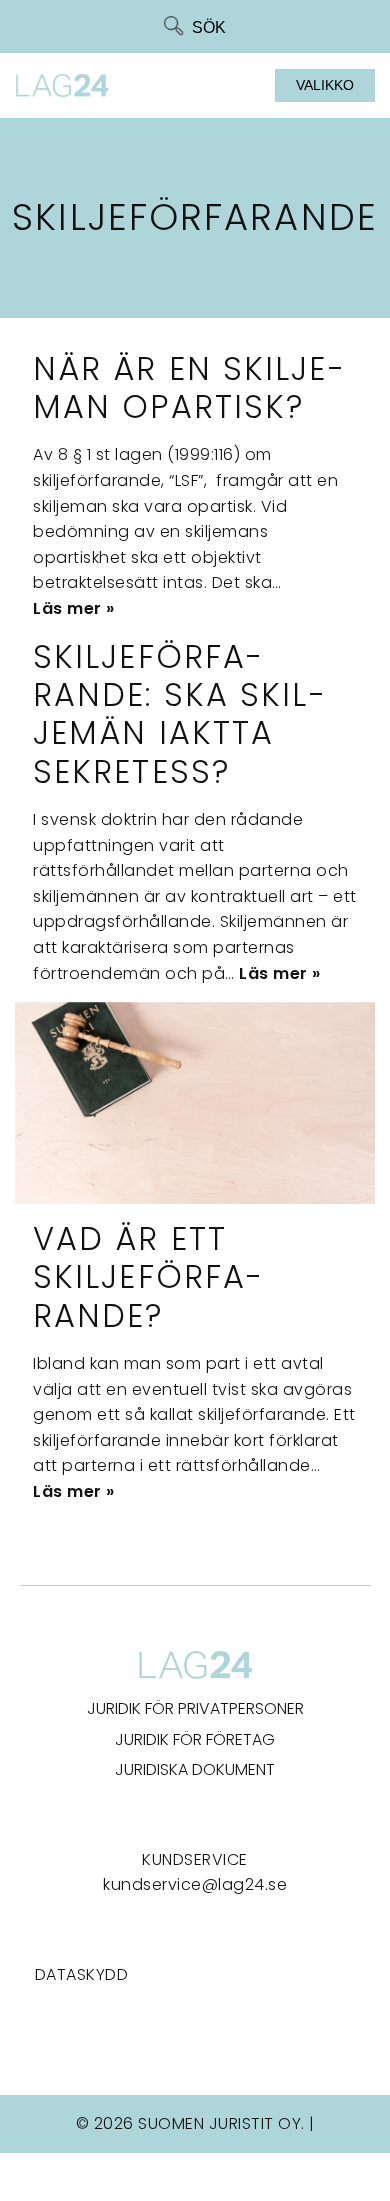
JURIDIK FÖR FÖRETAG (195, 1739)
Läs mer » (74, 608)
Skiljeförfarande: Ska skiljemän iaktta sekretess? (179, 714)
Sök (209, 27)
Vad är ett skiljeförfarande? (147, 1277)
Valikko (325, 85)
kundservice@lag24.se (195, 1884)
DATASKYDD (82, 1974)
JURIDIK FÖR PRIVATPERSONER (195, 1708)
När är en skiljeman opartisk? (188, 387)
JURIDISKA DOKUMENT (195, 1769)
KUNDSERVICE (195, 1859)
